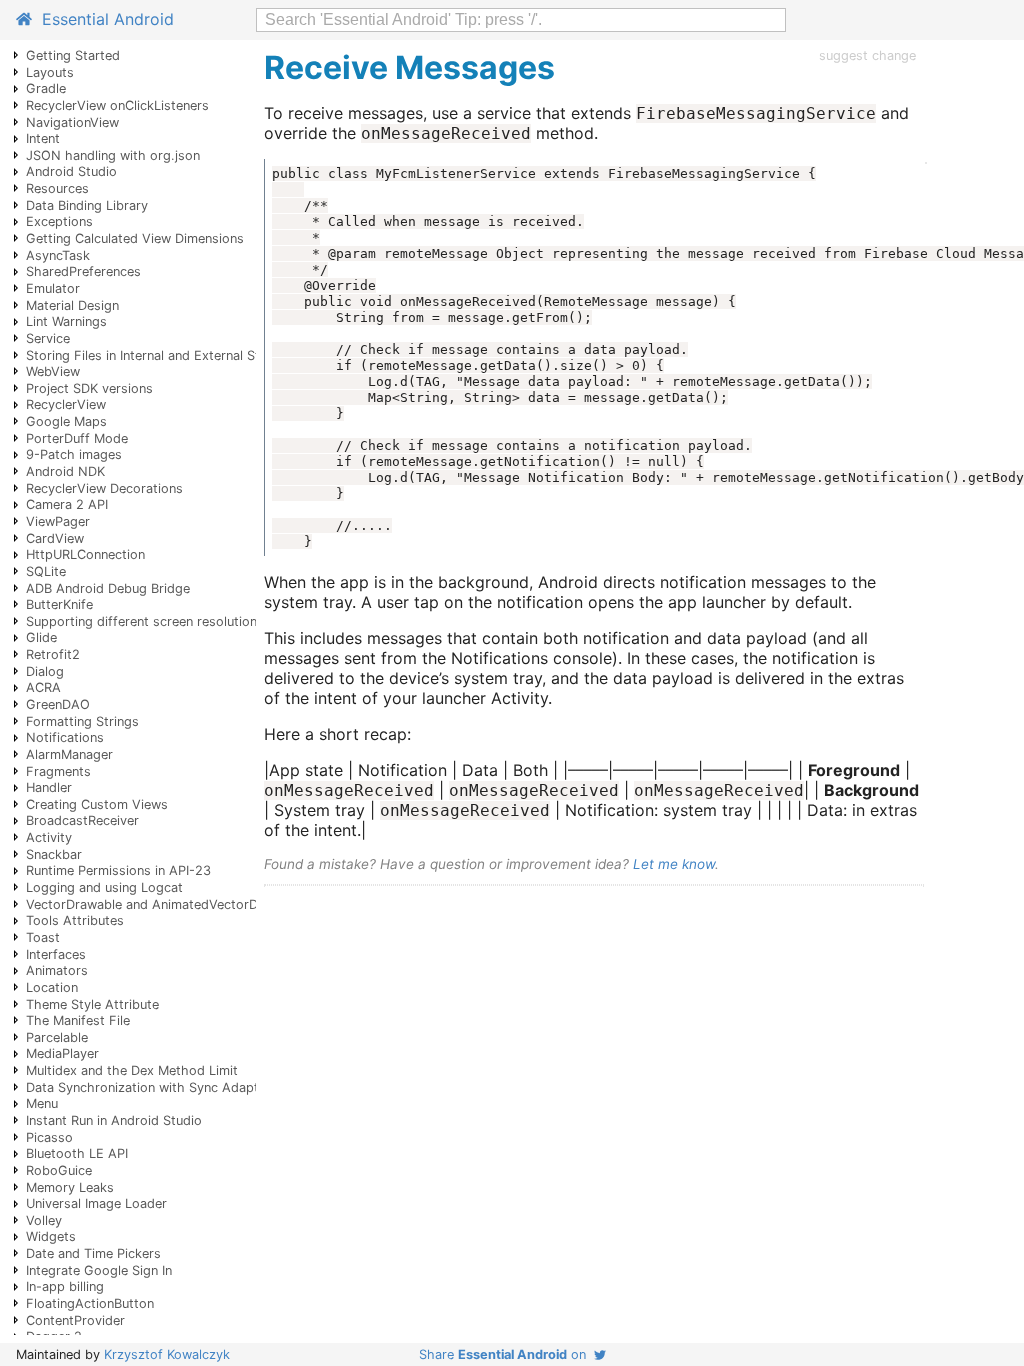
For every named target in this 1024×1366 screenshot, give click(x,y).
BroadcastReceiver (82, 820)
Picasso (49, 1137)
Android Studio (71, 171)
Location (52, 987)
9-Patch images (74, 454)
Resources (57, 188)
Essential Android (103, 19)
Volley (44, 1220)
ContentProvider (75, 1320)
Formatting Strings (82, 721)
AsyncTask (58, 255)
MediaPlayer (62, 1053)
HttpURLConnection (85, 554)
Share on (506, 1354)
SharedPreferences (83, 271)
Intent (43, 138)
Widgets (51, 1236)
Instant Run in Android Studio (114, 1120)
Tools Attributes (75, 920)
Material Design (72, 305)
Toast (43, 937)
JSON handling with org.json (113, 155)
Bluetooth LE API (77, 1153)
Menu (42, 1103)
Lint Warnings (66, 321)
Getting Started (73, 55)
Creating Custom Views (97, 804)
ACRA (43, 687)
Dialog (45, 671)
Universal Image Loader (96, 1203)
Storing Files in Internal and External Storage (160, 355)
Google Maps (66, 421)
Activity (49, 837)
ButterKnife (59, 604)
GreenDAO (58, 704)
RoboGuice (59, 1170)
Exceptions (59, 221)
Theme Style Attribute (92, 1004)
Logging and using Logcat (104, 887)
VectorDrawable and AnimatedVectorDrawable (165, 904)
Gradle (46, 88)
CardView (55, 538)
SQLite (46, 571)
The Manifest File (78, 1020)
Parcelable (57, 1037)
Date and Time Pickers (93, 1253)
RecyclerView (66, 404)
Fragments (58, 771)
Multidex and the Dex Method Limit (132, 1070)
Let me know (674, 864)
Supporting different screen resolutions (145, 621)
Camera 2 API (67, 504)
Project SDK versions (89, 388)
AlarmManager (69, 754)
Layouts (50, 72)
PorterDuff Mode (77, 438)
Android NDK (65, 471)
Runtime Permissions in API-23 (118, 870)
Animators (57, 970)
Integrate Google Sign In (99, 1270)
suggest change (867, 55)
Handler (49, 787)
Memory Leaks (70, 1187)
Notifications (65, 737)
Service (48, 338)
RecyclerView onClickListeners (117, 105)
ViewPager (58, 521)
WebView (53, 371)
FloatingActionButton (90, 1303)
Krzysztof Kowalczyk (167, 1354)
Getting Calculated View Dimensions (135, 238)
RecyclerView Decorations (104, 488)
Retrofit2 (53, 654)
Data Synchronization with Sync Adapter (148, 1087)
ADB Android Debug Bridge (108, 588)
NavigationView (72, 122)
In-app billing (65, 1286)
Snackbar (54, 854)
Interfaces (56, 954)
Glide (41, 637)
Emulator (53, 288)
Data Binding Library (87, 205)
